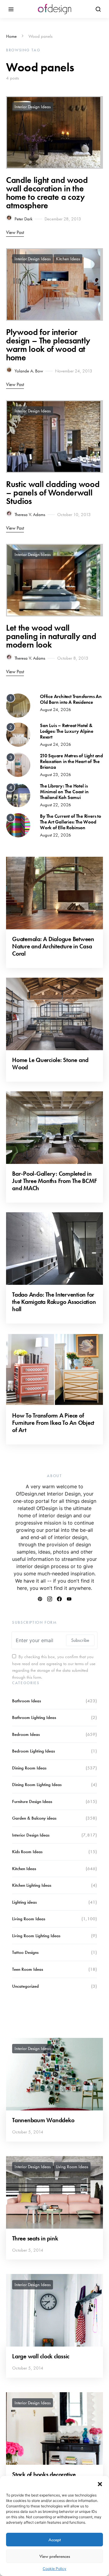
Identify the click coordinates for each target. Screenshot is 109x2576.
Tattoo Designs (25, 1952)
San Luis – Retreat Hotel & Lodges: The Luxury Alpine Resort (67, 731)
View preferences (55, 2556)
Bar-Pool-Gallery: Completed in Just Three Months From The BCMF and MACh (54, 1181)
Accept (55, 2540)
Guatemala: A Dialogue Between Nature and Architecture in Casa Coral (53, 946)
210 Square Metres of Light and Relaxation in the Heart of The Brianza (71, 761)
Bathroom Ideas (26, 1701)
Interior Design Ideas (33, 107)
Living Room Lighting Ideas (36, 1936)
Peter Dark (23, 219)
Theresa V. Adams (30, 515)
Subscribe (80, 1640)
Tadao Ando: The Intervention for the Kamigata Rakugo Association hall (54, 1302)
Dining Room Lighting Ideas (37, 1785)
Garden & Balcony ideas (34, 1818)
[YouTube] (69, 1599)
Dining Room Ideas (29, 1768)
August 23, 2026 (56, 775)
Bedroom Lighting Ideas (33, 1751)
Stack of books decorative (44, 2474)
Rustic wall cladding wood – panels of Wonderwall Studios (53, 493)
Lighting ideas (24, 1902)
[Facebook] (59, 1599)
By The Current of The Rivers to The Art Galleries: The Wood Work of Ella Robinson (71, 822)
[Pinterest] (40, 1599)
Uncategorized (25, 1986)
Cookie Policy (54, 2569)
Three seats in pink (35, 2238)
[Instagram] (50, 1599)
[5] (18, 825)
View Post (15, 232)
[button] (100, 2483)
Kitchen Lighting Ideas (32, 1885)
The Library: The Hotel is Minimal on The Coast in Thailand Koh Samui (64, 792)
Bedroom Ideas (26, 1734)
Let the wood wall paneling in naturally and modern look (51, 636)
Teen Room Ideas (28, 1969)
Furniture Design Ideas (32, 1801)
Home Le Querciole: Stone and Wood (50, 1064)
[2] (18, 734)
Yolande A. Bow (29, 371)
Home (11, 36)
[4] (18, 794)
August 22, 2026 (56, 805)
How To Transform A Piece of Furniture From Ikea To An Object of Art (53, 1423)
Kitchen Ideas (68, 259)
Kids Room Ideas (27, 1852)
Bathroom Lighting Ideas (34, 1717)
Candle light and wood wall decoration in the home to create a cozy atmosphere (47, 193)
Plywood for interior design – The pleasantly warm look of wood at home (48, 345)
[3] (18, 764)
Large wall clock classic (41, 2356)
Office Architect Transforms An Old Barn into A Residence (71, 699)
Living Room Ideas (29, 1919)
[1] (18, 705)
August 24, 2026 (56, 710)
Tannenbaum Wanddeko (43, 2120)
